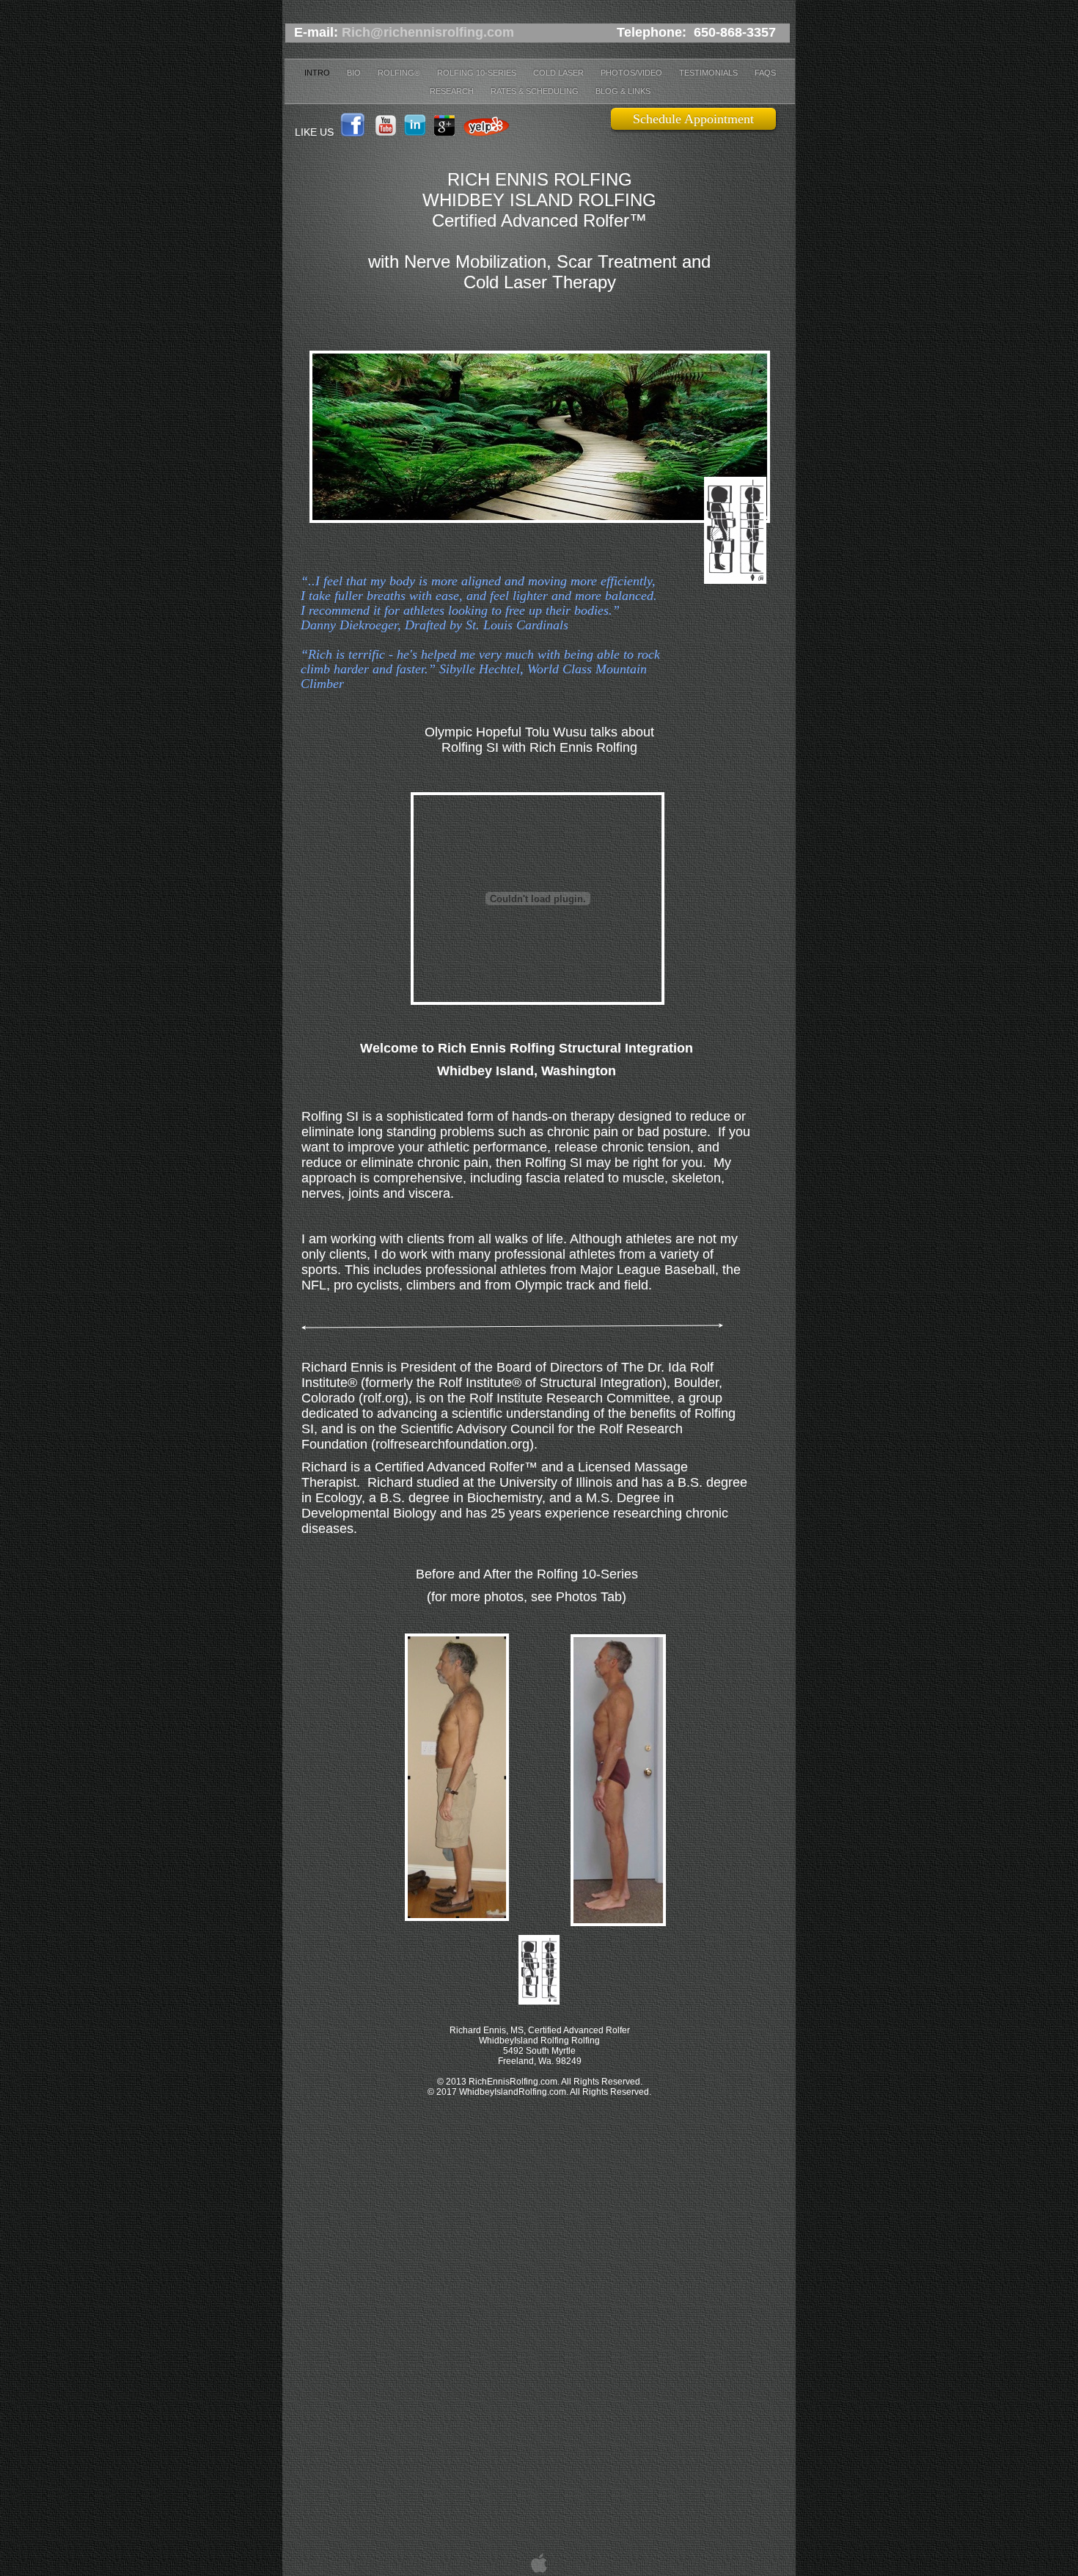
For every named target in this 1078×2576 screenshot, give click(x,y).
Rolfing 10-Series (478, 73)
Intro (318, 73)
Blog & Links (623, 91)
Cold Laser (560, 73)
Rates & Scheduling (536, 91)
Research (453, 91)
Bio (355, 73)
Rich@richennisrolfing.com (428, 32)
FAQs (765, 73)
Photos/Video (632, 73)
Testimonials (709, 73)
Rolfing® (400, 73)
